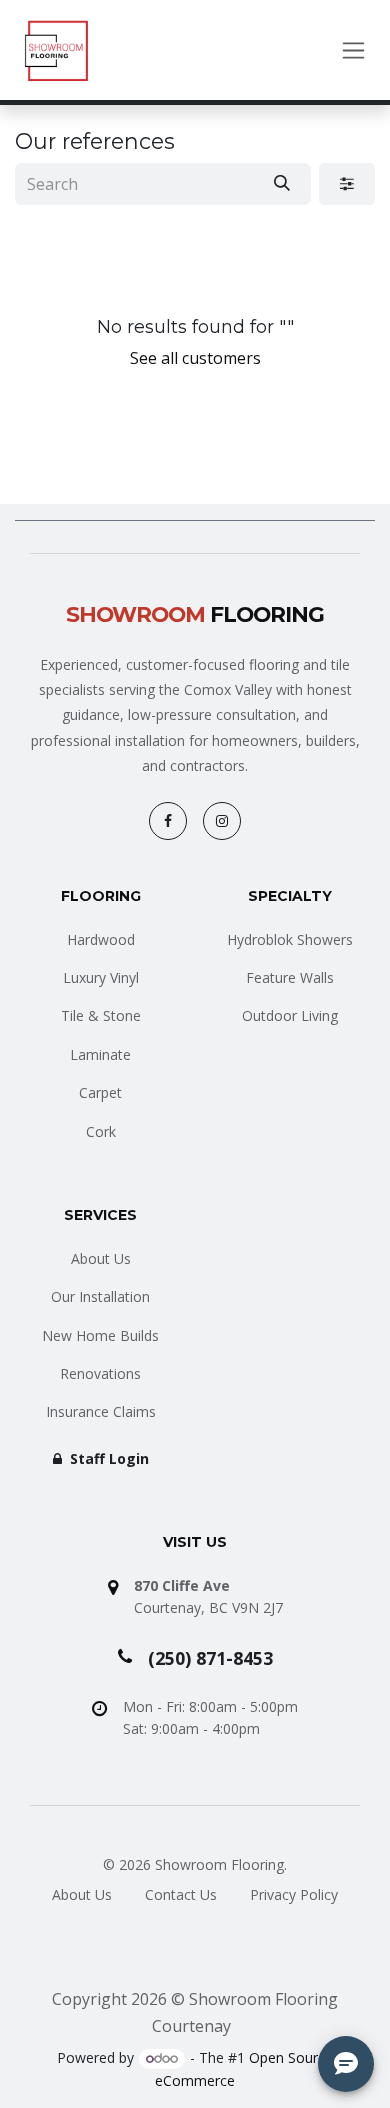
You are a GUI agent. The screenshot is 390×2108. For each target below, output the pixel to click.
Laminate (100, 1054)
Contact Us (181, 1894)
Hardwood (101, 939)
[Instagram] (222, 821)
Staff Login (107, 1458)
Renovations (100, 1373)
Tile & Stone (101, 1015)
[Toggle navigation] (353, 50)
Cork (101, 1131)
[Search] (282, 184)
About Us (101, 1258)
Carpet (100, 1092)
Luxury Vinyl (101, 977)
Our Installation (100, 1296)
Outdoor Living (290, 1015)
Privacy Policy (294, 1894)
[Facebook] (168, 821)
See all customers (195, 358)
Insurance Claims (101, 1411)
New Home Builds (100, 1335)
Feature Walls (290, 977)
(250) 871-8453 (210, 1658)
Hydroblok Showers (290, 939)
